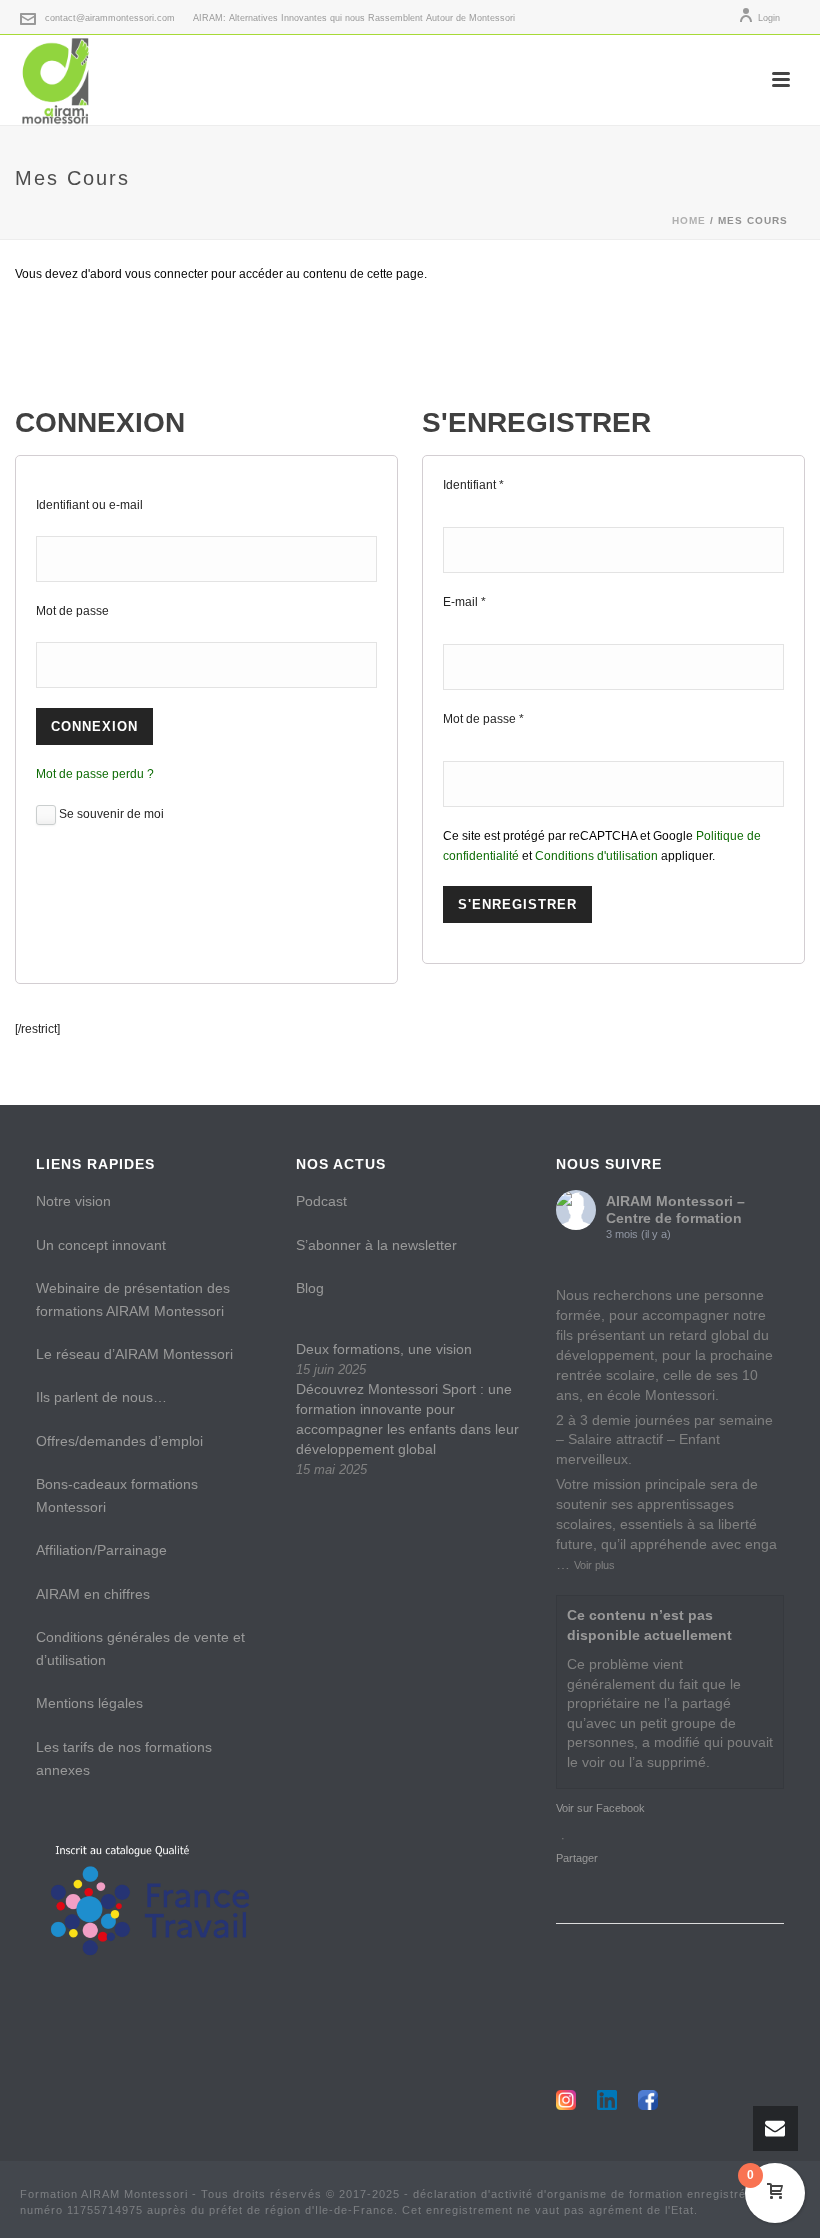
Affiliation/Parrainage (101, 1550)
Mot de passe (72, 611)
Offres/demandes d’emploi (119, 1441)
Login (769, 18)
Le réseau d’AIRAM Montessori (134, 1354)
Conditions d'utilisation (596, 856)
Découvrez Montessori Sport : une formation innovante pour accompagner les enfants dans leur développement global (407, 1419)
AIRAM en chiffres (93, 1594)
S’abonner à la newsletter (376, 1245)
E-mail (464, 602)
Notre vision (73, 1201)
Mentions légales (89, 1703)
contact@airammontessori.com (110, 18)
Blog (310, 1288)
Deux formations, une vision (384, 1349)
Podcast (321, 1201)
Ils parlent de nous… (101, 1397)
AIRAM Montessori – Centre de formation (675, 1209)
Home (689, 220)
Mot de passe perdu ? (95, 774)
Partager (577, 1858)
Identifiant (473, 485)
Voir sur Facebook (600, 1808)
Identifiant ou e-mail (89, 505)
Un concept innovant (101, 1245)
